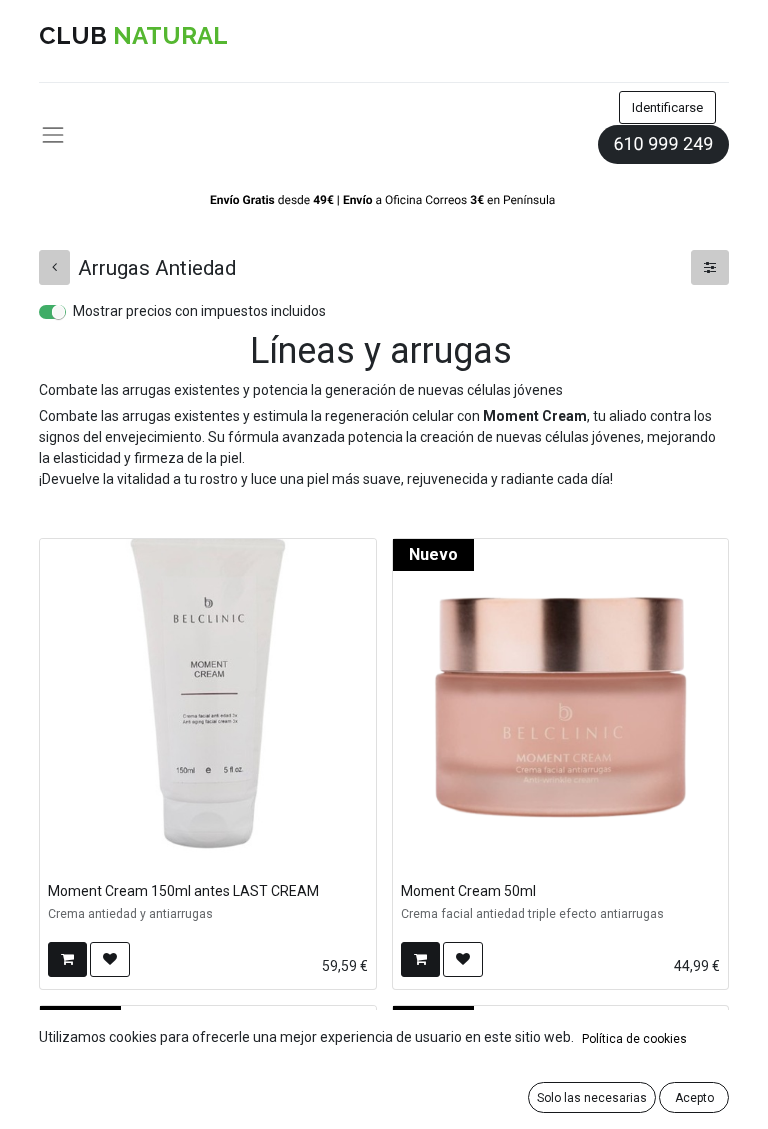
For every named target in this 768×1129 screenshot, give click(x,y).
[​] (54, 267)
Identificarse (667, 107)
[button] (67, 959)
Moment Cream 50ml (468, 891)
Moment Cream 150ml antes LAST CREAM (183, 891)
